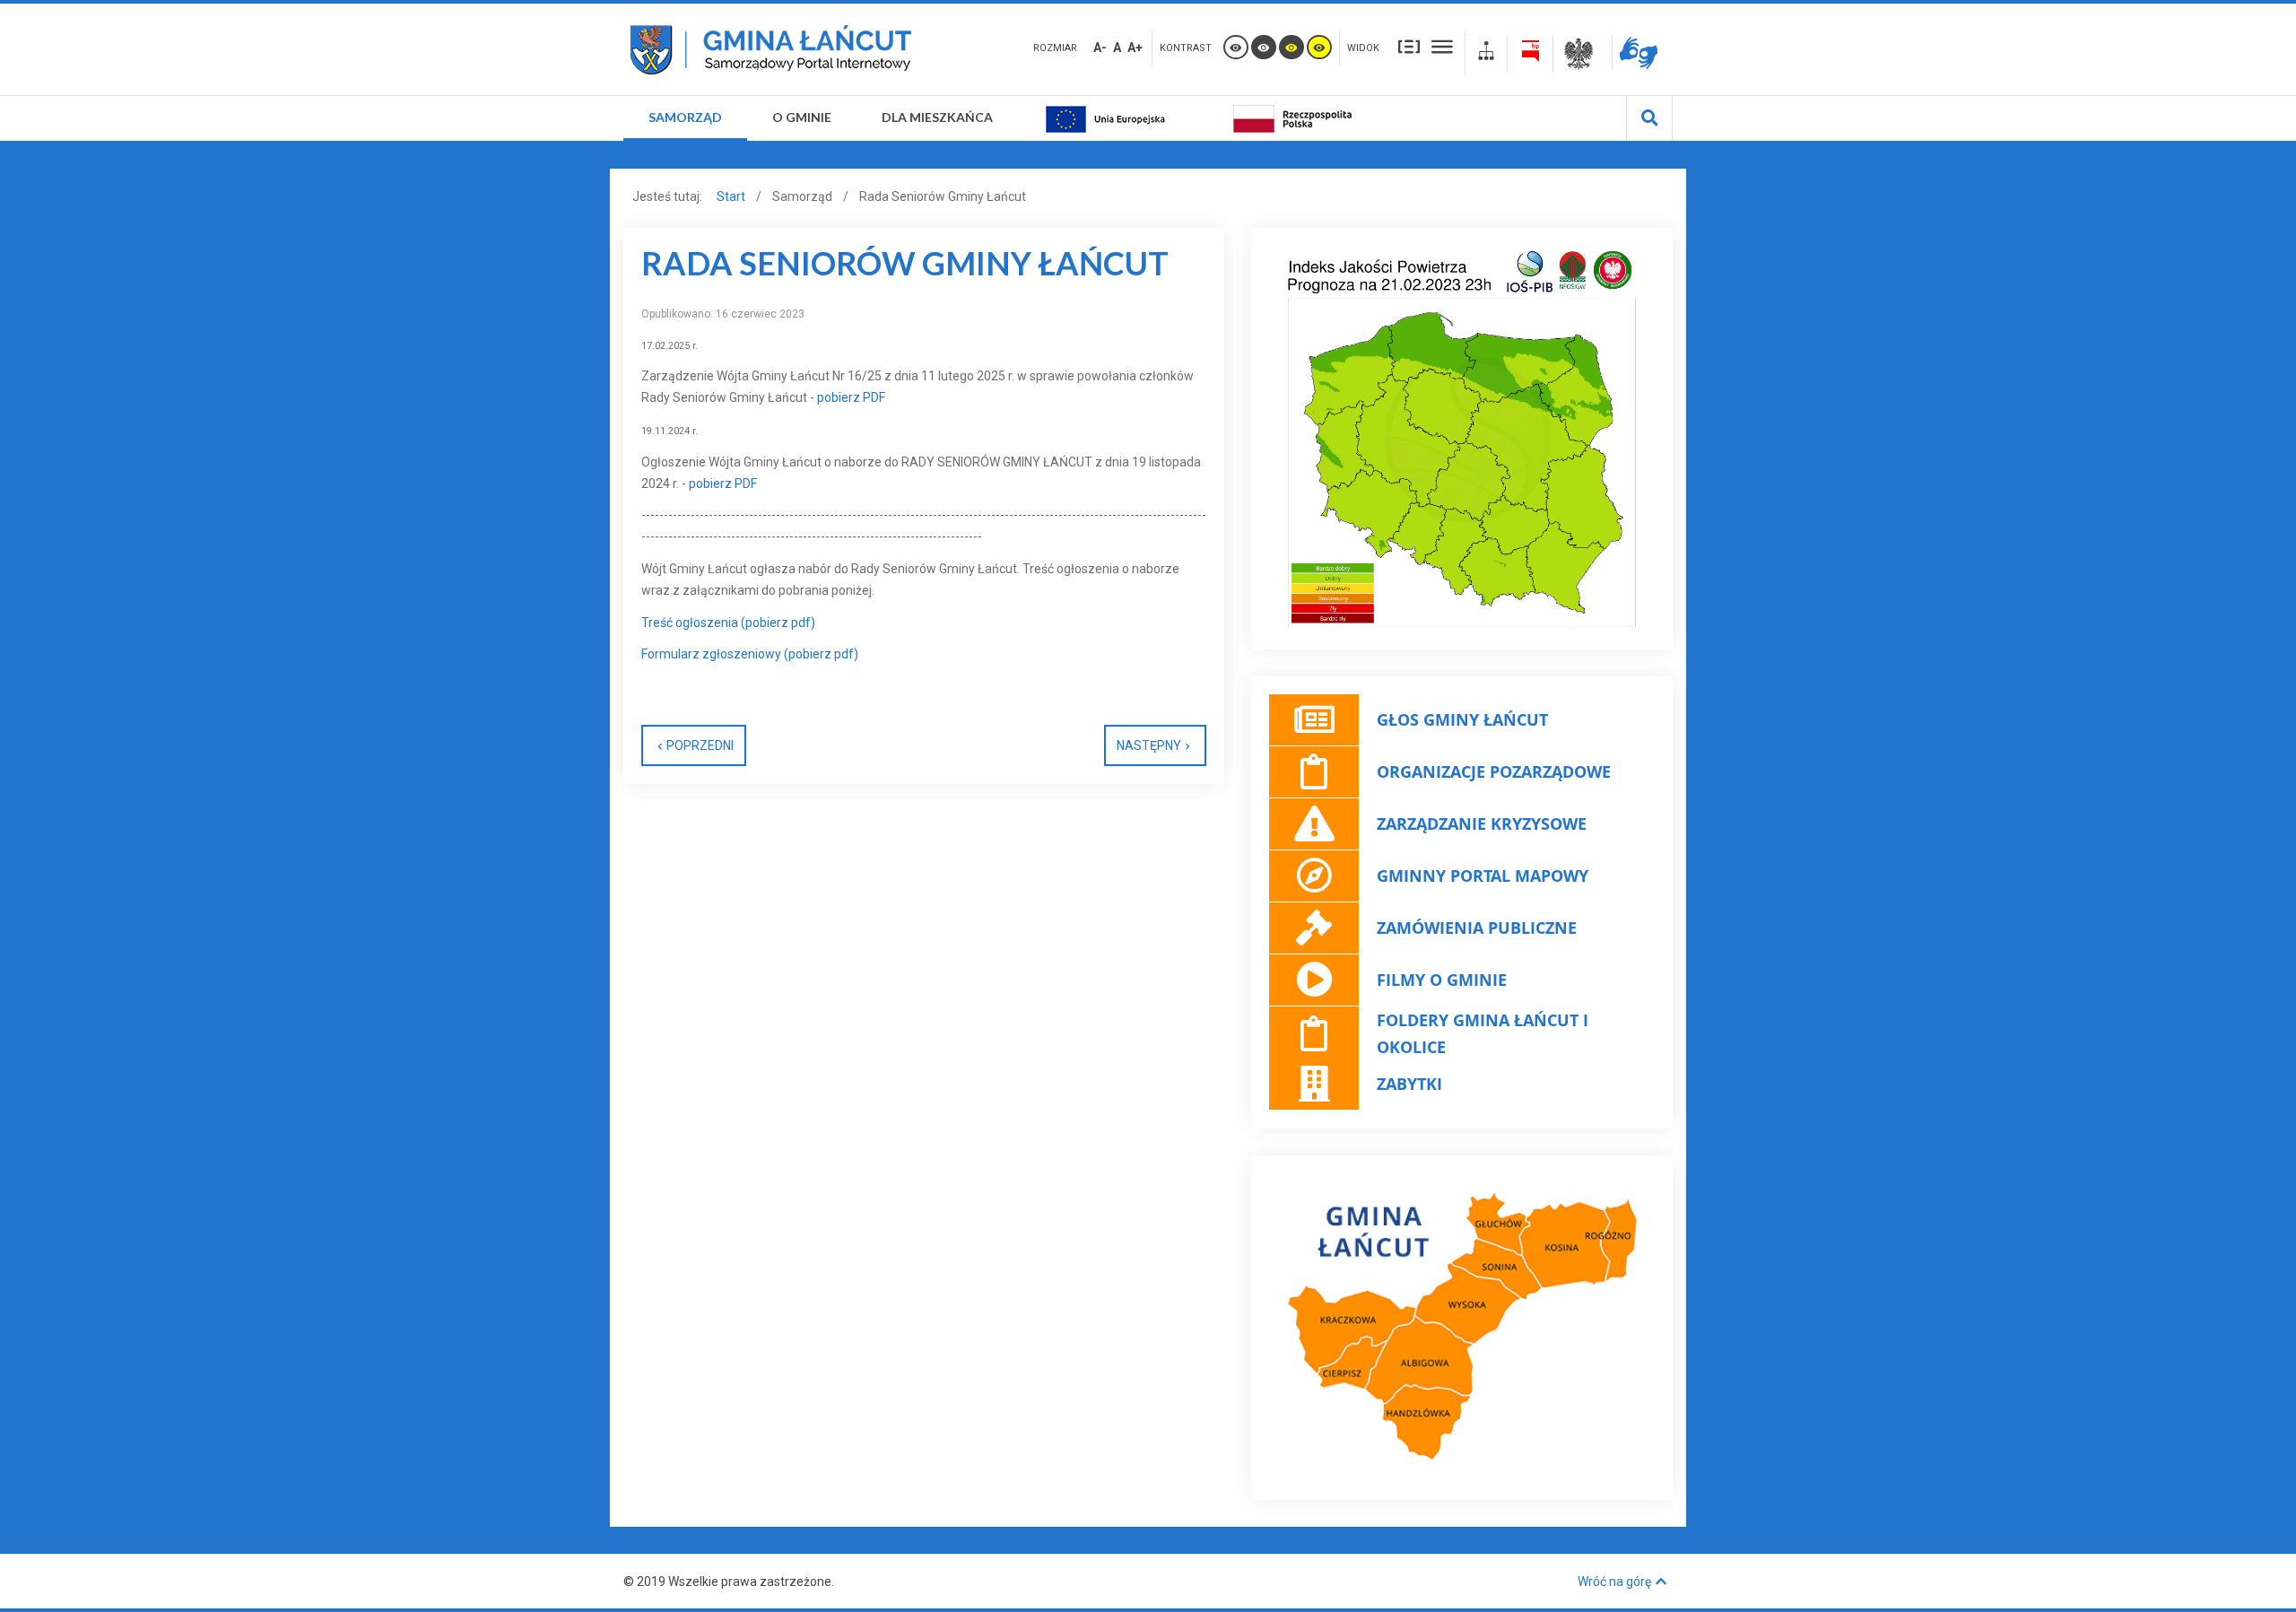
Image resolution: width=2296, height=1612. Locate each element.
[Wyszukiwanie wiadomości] (1650, 118)
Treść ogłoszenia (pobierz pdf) (728, 623)
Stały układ (1409, 46)
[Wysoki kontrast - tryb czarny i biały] (1264, 47)
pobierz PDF (850, 397)
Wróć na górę (1614, 1582)
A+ (1135, 48)
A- (1100, 48)
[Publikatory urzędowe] (1583, 54)
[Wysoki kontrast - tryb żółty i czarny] (1319, 47)
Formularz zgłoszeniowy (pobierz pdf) (750, 654)
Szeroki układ (1442, 46)
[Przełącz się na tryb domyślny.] (1236, 47)
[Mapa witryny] (1486, 53)
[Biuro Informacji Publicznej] (1530, 54)
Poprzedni (700, 745)
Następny (1149, 745)
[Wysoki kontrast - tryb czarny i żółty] (1291, 47)
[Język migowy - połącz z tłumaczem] (1643, 52)
